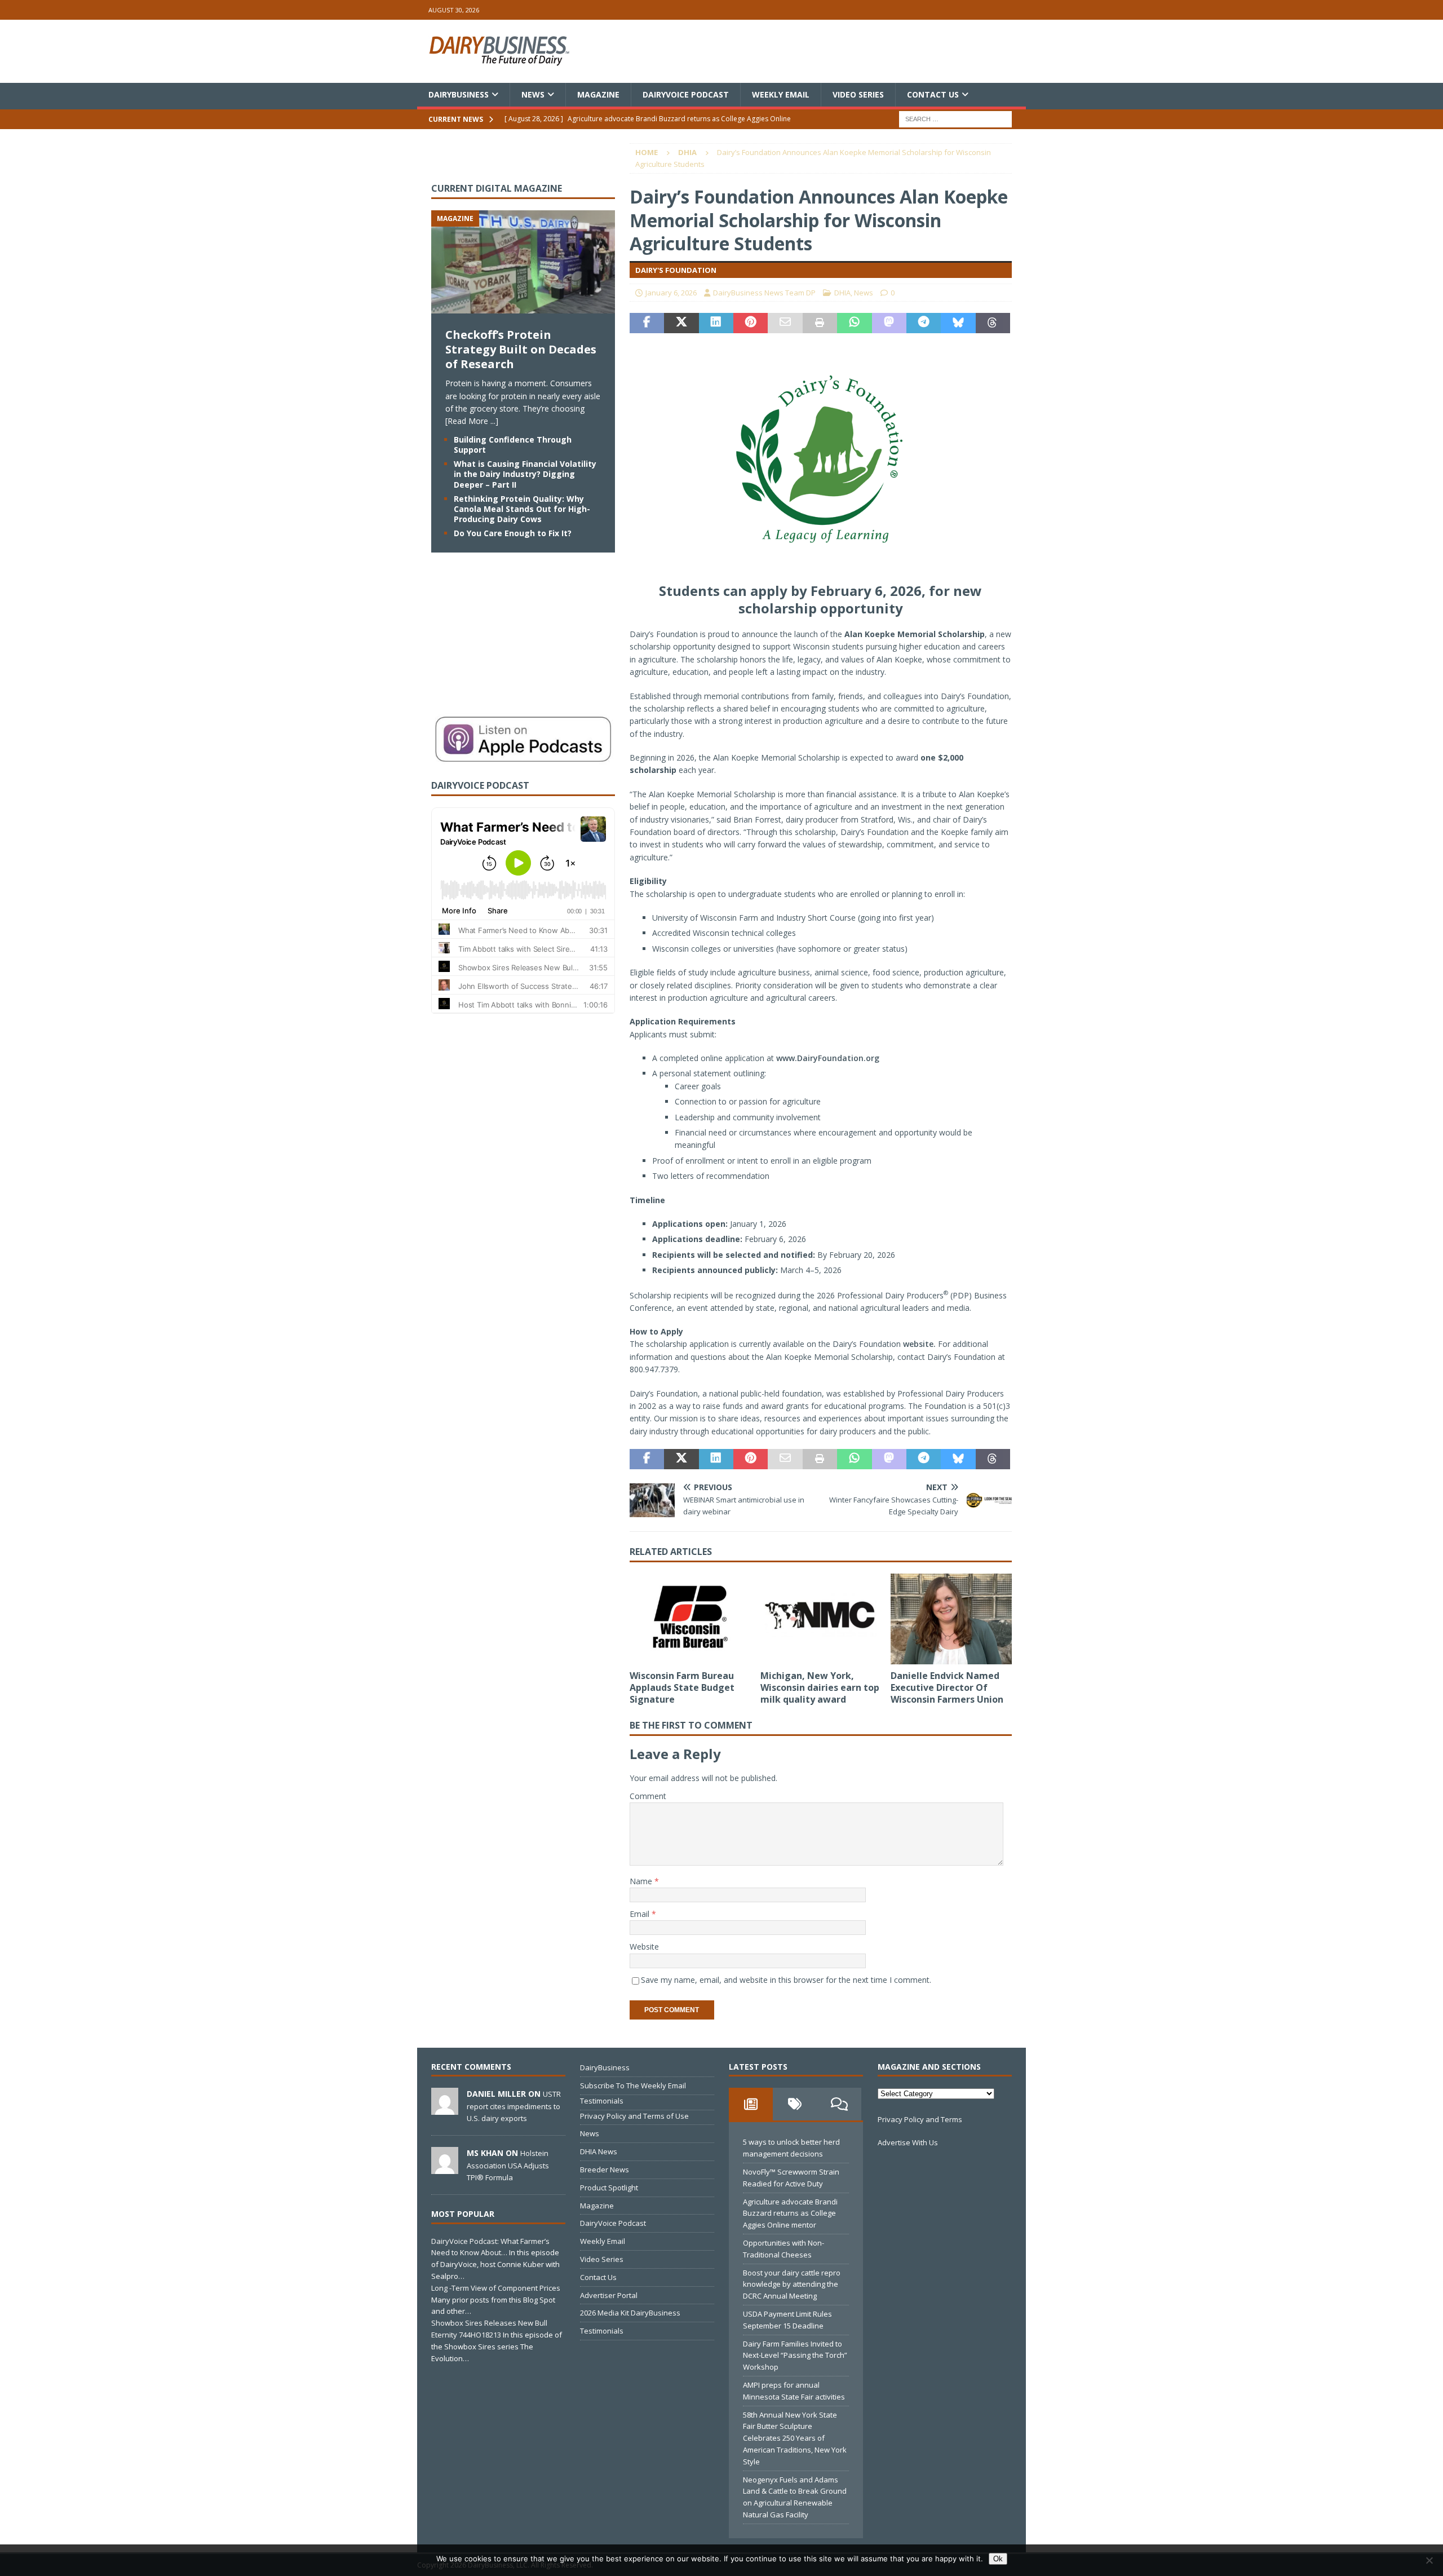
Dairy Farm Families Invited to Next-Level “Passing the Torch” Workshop (795, 2356)
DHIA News (599, 2151)
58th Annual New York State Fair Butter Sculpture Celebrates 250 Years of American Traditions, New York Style (795, 2438)
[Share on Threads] (993, 323)
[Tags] (795, 2104)
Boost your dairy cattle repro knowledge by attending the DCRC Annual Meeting (792, 2285)
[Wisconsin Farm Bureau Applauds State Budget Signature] (690, 1619)
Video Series (858, 94)
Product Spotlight (609, 2188)
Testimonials (602, 2101)
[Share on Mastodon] (889, 323)
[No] (1429, 2560)
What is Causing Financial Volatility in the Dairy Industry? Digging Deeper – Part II (525, 474)
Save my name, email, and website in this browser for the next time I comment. (786, 1980)
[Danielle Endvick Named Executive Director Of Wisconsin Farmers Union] (951, 1619)
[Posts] (751, 2104)
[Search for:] (955, 119)
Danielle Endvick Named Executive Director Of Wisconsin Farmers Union (947, 1687)
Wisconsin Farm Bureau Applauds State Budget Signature (682, 1687)
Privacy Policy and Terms (920, 2119)
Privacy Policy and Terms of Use (634, 2116)
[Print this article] (820, 323)
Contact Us (933, 94)
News (533, 94)
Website (644, 1947)
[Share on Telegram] (924, 323)
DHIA (842, 293)
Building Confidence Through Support (513, 445)
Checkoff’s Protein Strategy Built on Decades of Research (521, 349)
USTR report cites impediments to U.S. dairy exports (514, 2106)
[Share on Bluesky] (958, 323)
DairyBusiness (459, 94)
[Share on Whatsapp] (854, 323)
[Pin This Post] (751, 323)
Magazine (598, 94)
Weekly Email (781, 94)
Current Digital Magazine (497, 188)
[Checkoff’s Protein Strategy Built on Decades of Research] (523, 307)
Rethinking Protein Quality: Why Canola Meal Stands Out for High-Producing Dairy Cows (522, 509)
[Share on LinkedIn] (716, 323)
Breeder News (605, 2170)
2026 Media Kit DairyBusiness (630, 2313)
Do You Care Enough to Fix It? (513, 533)
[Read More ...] (472, 421)
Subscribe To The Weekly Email (633, 2085)
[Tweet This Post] (681, 323)
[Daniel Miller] (445, 2109)
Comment (648, 1796)
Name (642, 1881)
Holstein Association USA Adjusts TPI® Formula (508, 2165)
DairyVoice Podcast (686, 94)
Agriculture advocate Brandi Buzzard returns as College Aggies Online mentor (790, 2213)
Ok (998, 2559)
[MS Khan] (445, 2168)
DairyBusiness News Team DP (764, 293)
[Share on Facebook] (647, 323)
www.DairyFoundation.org (828, 1058)
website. (919, 1344)
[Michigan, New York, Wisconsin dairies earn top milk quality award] (821, 1619)
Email (641, 1914)
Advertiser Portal (609, 2295)
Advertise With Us (908, 2142)
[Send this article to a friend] (785, 323)
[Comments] (839, 2104)
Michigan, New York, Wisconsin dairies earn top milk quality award (820, 1687)
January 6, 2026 (671, 293)
